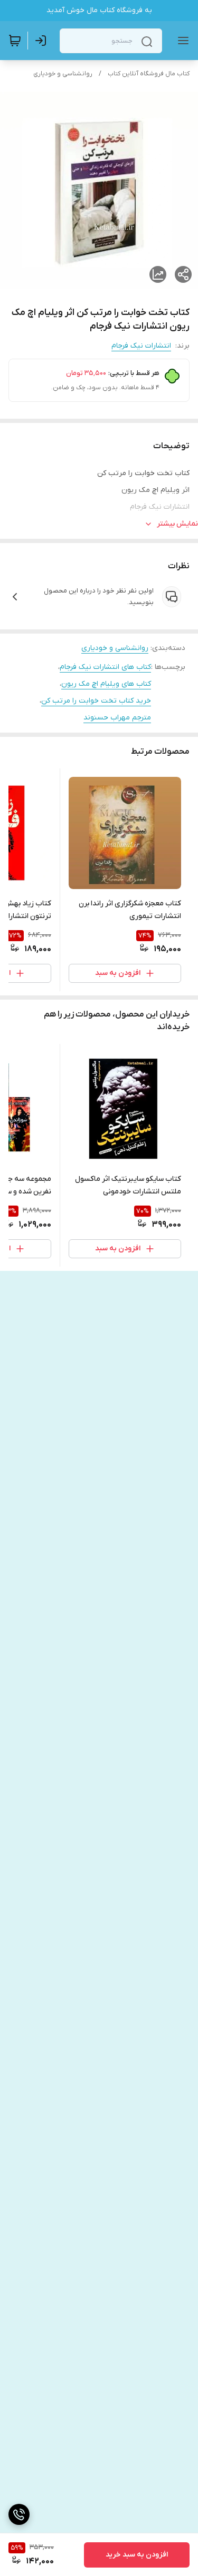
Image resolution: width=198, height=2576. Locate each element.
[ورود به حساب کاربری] (43, 41)
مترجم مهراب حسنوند (117, 718)
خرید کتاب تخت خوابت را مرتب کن (96, 701)
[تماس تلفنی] (19, 2514)
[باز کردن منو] (181, 41)
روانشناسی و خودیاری (63, 74)
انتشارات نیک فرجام (141, 346)
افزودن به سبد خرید (137, 2555)
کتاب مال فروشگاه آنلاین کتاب (149, 74)
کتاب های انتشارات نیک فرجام (105, 667)
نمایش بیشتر (177, 524)
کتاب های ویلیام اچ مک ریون (106, 684)
